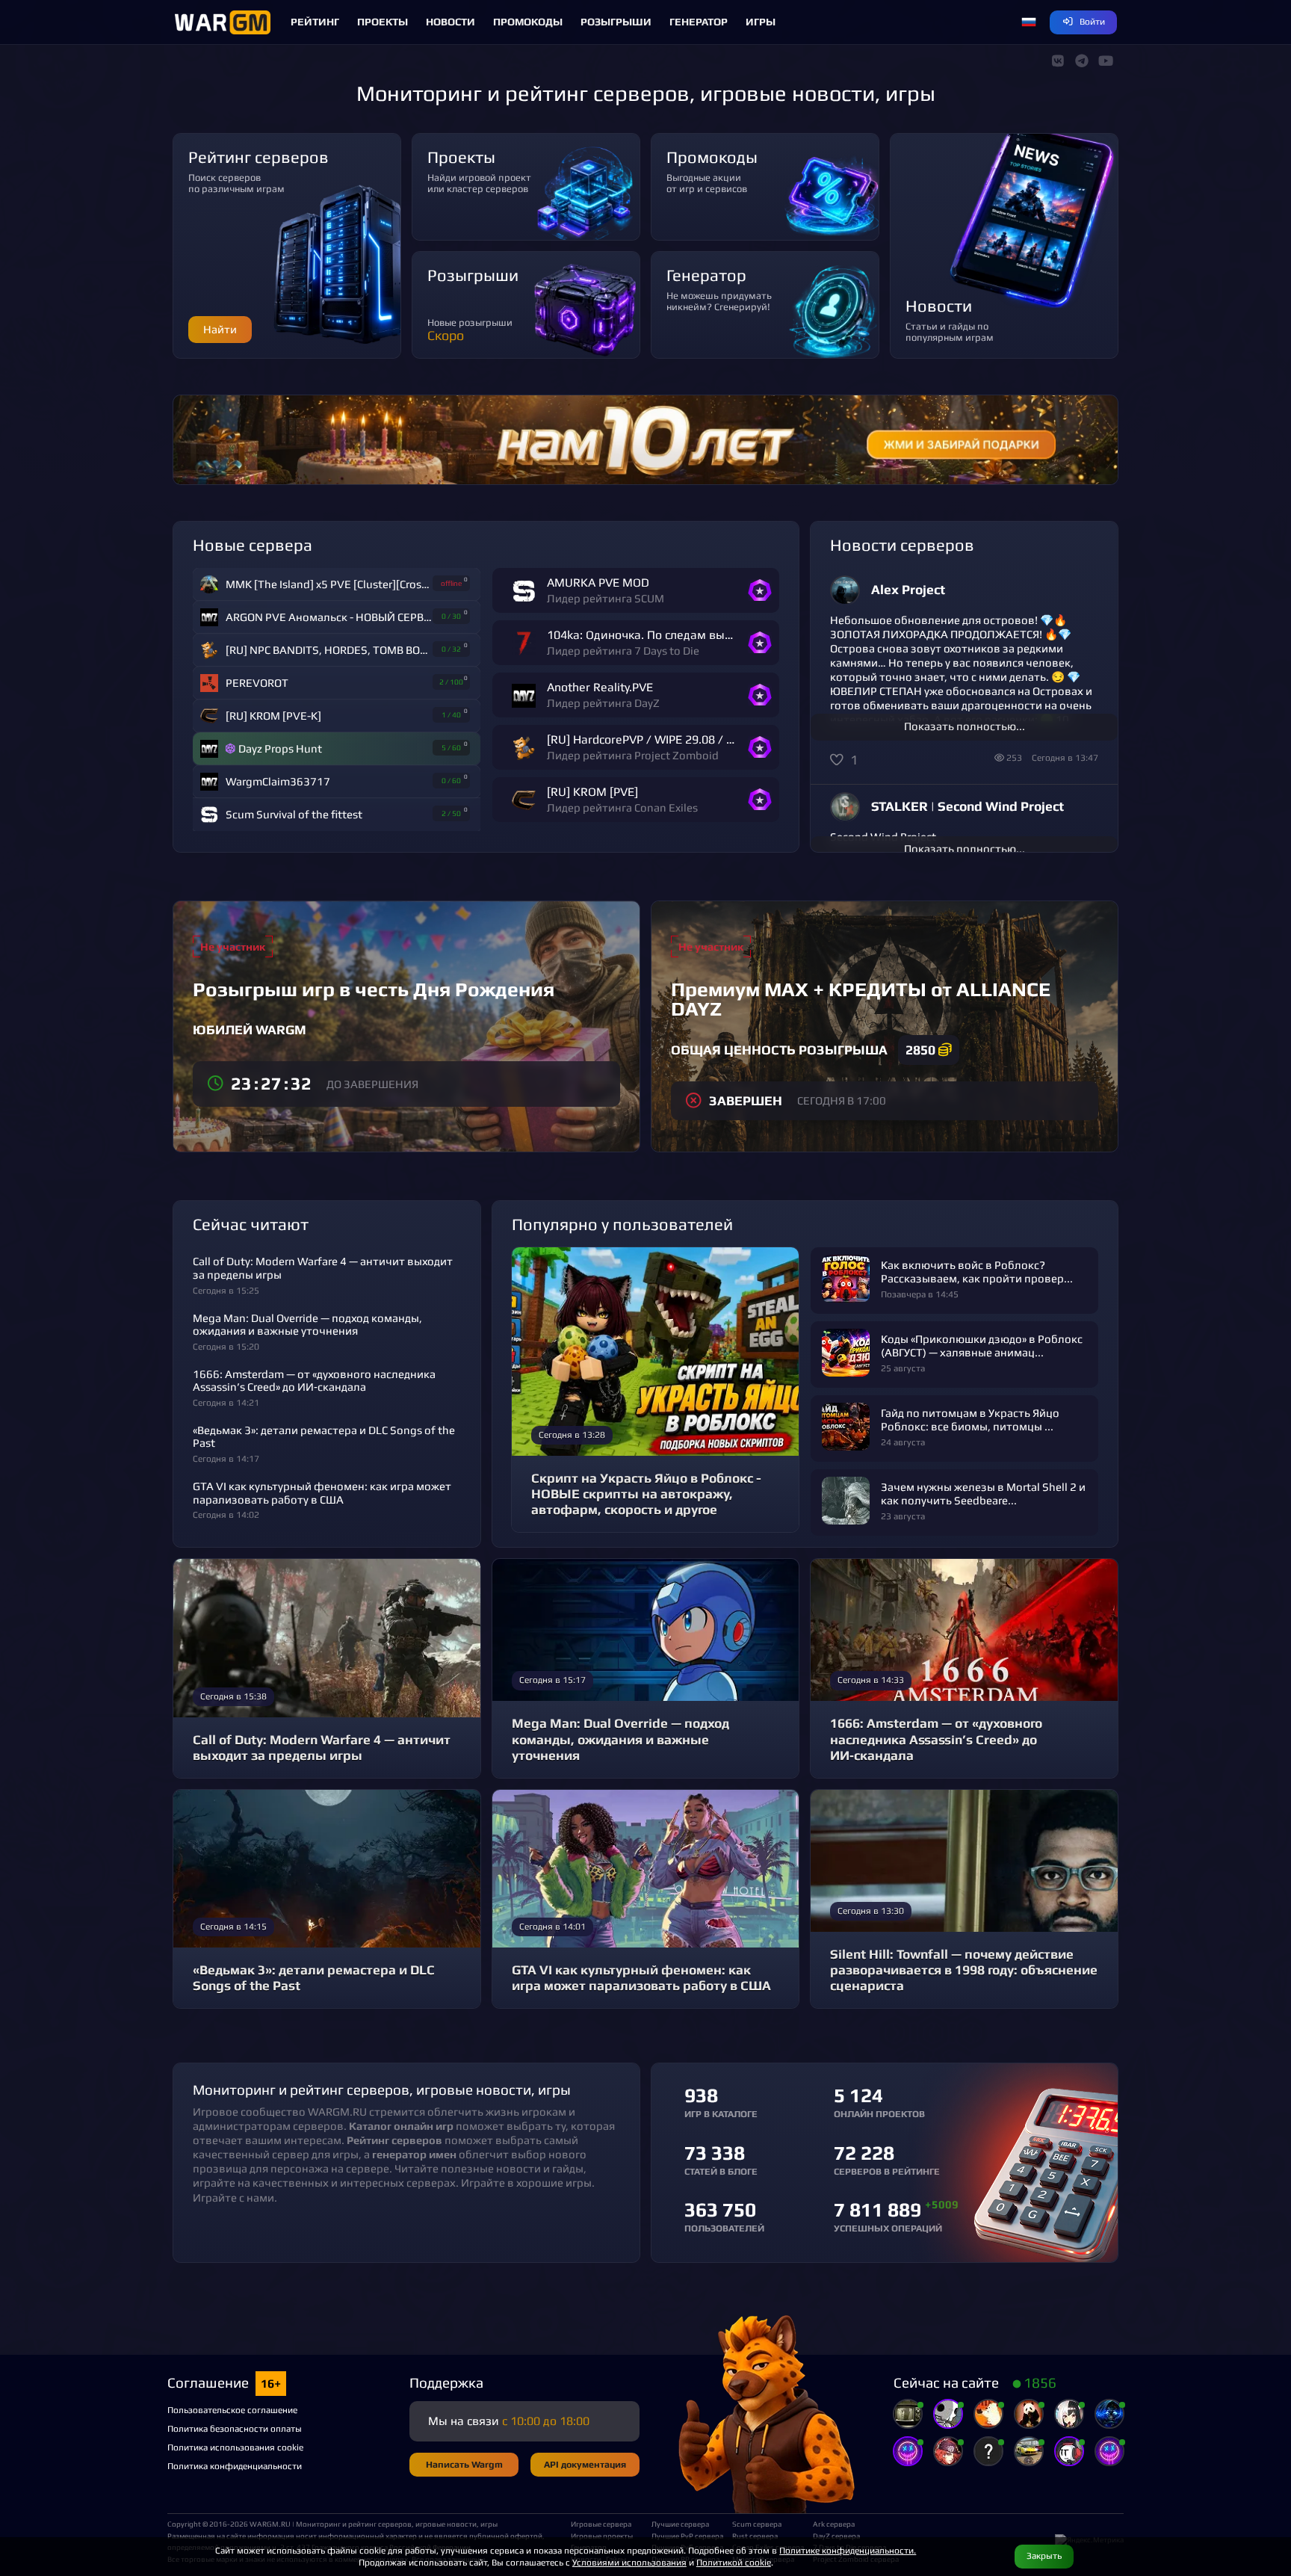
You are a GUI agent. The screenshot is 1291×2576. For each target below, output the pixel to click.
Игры (761, 22)
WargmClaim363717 (278, 781)
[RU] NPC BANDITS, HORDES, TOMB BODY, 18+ (329, 650)
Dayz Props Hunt (280, 748)
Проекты (383, 22)
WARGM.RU (270, 2524)
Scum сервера (757, 2524)
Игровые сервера (601, 2524)
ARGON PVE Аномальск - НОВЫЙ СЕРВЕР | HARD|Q (329, 617)
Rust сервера (755, 2536)
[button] (1029, 22)
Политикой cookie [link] (734, 2562)
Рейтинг (315, 22)
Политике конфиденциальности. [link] (848, 2550)
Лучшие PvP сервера (686, 2536)
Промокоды (528, 22)
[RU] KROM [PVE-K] (273, 716)
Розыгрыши (616, 22)
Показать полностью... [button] (965, 726)
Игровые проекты (602, 2536)
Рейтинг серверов (394, 2140)
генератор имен (414, 2154)
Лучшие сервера (680, 2524)
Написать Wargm (464, 2464)
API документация (585, 2464)
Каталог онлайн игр (401, 2126)
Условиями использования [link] (629, 2562)
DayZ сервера (836, 2536)
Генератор (699, 22)
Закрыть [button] (1044, 2555)
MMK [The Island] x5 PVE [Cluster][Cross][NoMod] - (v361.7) (329, 584)
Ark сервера (834, 2524)
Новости (451, 22)
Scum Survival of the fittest (294, 814)
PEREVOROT (257, 683)
